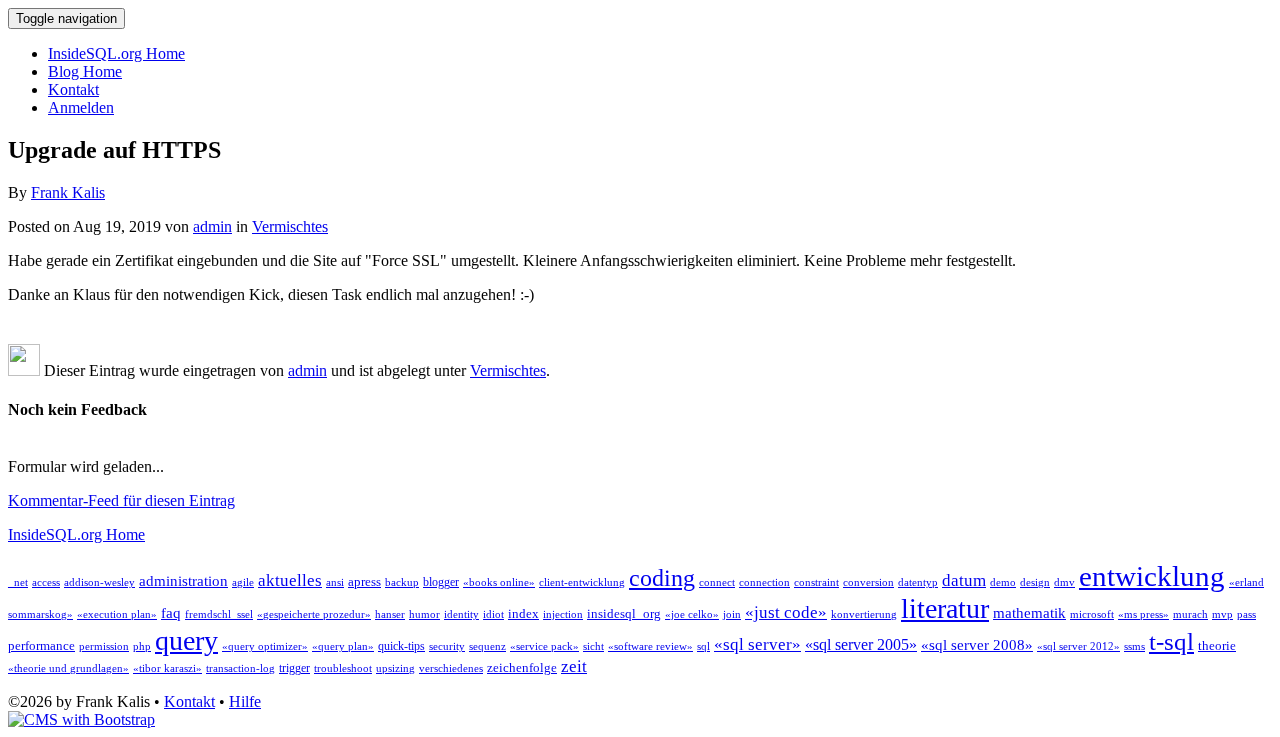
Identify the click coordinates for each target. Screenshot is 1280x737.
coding (662, 578)
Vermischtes (290, 226)
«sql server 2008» (977, 645)
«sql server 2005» (861, 644)
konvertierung (864, 614)
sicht (593, 646)
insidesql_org (624, 613)
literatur (945, 608)
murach (1190, 614)
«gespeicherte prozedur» (314, 614)
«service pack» (544, 646)
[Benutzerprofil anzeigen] (24, 370)
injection (563, 614)
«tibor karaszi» (167, 668)
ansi (335, 582)
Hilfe (245, 701)
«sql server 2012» (1078, 646)
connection (764, 582)
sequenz (487, 646)
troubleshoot (343, 668)
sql (703, 646)
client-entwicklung (582, 582)
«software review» (650, 646)
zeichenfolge (522, 667)
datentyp (918, 582)
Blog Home (85, 71)
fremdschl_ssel (219, 614)
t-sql (1171, 641)
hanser (390, 614)
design (1035, 582)
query (186, 640)
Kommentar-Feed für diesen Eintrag (121, 500)
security (447, 646)
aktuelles (290, 580)
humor (424, 614)
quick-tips (401, 646)
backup (402, 582)
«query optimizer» (265, 646)
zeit (574, 666)
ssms (1134, 646)
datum (964, 580)
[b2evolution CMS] (81, 719)
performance (41, 645)
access (46, 582)
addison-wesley (99, 582)
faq (171, 613)
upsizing (395, 668)
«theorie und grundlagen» (68, 668)
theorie (1217, 645)
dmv (1064, 582)
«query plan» (343, 646)
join (732, 614)
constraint (816, 582)
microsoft (1092, 614)
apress (364, 581)
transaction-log (240, 668)
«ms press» (1143, 614)
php (142, 646)
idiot (493, 614)
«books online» (499, 582)
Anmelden (81, 107)
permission (104, 646)
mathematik (1029, 613)
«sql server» (757, 644)
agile (243, 582)
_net (18, 582)
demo (1003, 582)
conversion (868, 582)
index (523, 613)
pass (1246, 614)
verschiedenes (451, 668)
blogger (441, 582)
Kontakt (73, 89)
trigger (294, 668)
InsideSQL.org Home (116, 53)
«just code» (786, 612)
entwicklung (1152, 576)
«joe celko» (692, 614)
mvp (1222, 614)
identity (461, 614)
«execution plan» (117, 614)
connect (717, 582)
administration (183, 581)
